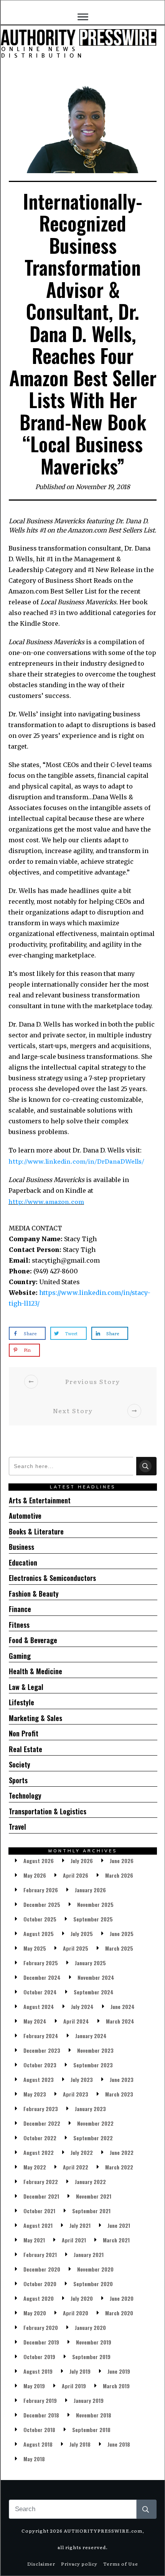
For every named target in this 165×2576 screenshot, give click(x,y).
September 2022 (93, 2138)
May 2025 (35, 1948)
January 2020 (90, 2327)
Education (23, 1562)
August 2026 (39, 1861)
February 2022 (41, 2182)
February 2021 (40, 2254)
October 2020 (40, 2284)
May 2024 (35, 2021)
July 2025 (82, 1934)
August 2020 (39, 2298)
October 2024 (40, 1992)
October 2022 (40, 2138)
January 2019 (89, 2400)
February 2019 (40, 2400)
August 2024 (39, 2006)
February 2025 (41, 1963)
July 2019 (80, 2371)
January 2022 (90, 2182)
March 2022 (119, 2167)
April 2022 (76, 2167)
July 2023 (82, 2079)
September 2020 (93, 2284)
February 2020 (41, 2327)
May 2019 (34, 2386)
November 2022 (95, 2123)
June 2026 (122, 1861)
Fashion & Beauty (34, 1594)
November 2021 (94, 2196)
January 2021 (89, 2254)
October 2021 (39, 2211)
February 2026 (41, 1890)
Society (20, 1764)
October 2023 (40, 2065)
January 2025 (90, 1963)
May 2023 (35, 2094)
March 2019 (116, 2386)
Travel (17, 1827)
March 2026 (119, 1875)
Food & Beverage (33, 1640)
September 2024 (94, 1992)
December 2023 (42, 2050)
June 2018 (119, 2444)
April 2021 (74, 2240)
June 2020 (122, 2298)
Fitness (19, 1625)
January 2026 (90, 1890)
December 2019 (41, 2342)
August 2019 (38, 2371)
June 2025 (122, 1934)
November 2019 (94, 2342)
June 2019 (119, 2371)
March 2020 (119, 2313)
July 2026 (82, 1861)
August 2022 (39, 2152)
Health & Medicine (35, 1671)
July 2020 (82, 2298)
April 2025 (76, 1948)
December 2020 (42, 2269)
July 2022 (82, 2152)
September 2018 (91, 2430)
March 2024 (120, 2021)
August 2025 (39, 1934)
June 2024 (123, 2006)
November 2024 (96, 1977)
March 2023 (119, 2094)
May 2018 (34, 2459)
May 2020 (35, 2313)
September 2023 (93, 2065)
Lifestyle (21, 1702)
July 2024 (82, 2006)
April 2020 (76, 2313)
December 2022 (42, 2123)
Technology (25, 1796)
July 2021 (80, 2225)
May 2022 (35, 2167)
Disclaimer (41, 2564)
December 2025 (42, 1904)
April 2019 (74, 2386)
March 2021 (116, 2240)
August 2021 (38, 2225)
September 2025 (93, 1919)
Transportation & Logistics (48, 1811)
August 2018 (38, 2444)
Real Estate (26, 1749)
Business (21, 1547)
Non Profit (24, 1733)
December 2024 (42, 1977)
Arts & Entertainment (40, 1500)
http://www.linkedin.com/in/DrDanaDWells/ (76, 1161)
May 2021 (34, 2240)
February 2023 (41, 2109)
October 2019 (39, 2357)
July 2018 (80, 2444)
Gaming (20, 1656)
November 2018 (94, 2415)
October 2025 (40, 1919)
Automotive (25, 1516)
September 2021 (91, 2211)
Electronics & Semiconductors (52, 1578)
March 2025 (119, 1948)
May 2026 (35, 1875)
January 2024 (91, 2036)
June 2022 (122, 2152)
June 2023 (122, 2079)
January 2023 (90, 2109)
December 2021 (41, 2196)
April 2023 (76, 2094)
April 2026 (76, 1875)
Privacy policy (79, 2564)
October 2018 (39, 2430)
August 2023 (39, 2079)
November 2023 (95, 2050)
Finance (20, 1609)
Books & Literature (36, 1531)
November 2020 (95, 2269)
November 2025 (95, 1904)
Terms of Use (121, 2564)
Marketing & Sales (35, 1718)
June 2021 (119, 2225)
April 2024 (76, 2021)
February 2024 (41, 2036)
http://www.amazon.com (46, 1201)
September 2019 (91, 2357)
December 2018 (41, 2415)
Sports (18, 1780)
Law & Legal (26, 1687)
